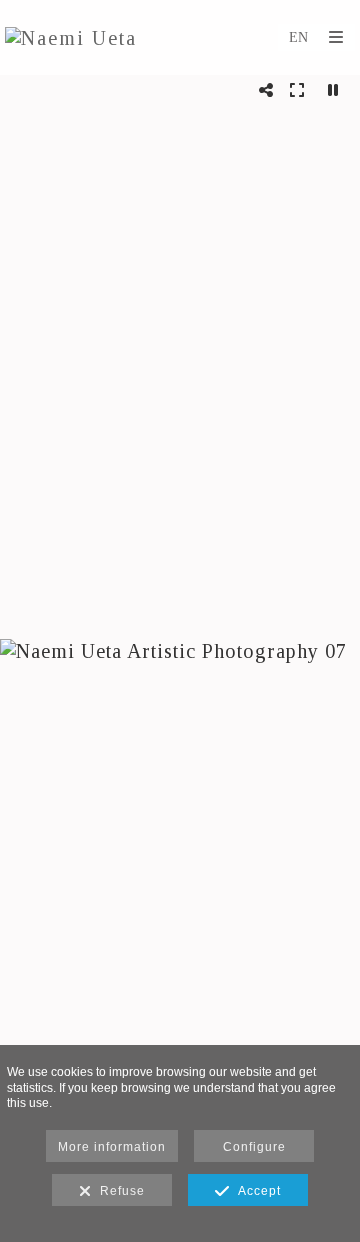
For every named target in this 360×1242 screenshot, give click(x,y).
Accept (255, 1191)
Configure (254, 1147)
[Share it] (266, 90)
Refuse (118, 1191)
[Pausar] (333, 90)
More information (112, 1147)
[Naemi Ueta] (71, 37)
